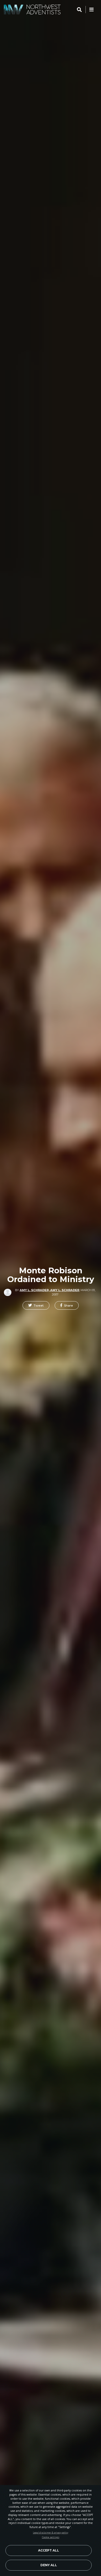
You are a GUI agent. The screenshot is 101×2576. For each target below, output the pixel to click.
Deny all (49, 2565)
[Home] (32, 10)
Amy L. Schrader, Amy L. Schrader (49, 1290)
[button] (36, 1306)
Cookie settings (51, 2537)
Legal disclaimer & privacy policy (51, 2533)
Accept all (49, 2550)
